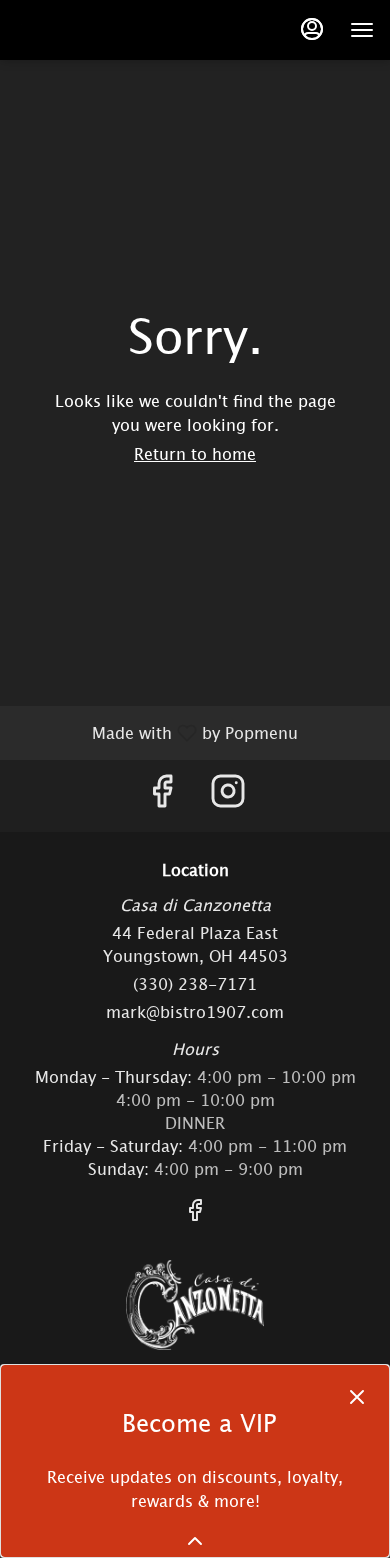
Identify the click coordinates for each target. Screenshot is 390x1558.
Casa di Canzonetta (195, 1305)
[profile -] (312, 29)
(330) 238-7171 (195, 984)
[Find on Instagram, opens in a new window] (228, 795)
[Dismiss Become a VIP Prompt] (357, 1397)
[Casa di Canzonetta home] (61, 30)
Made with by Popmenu (156, 732)
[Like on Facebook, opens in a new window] (162, 795)
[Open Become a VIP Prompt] (195, 1541)
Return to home (195, 454)
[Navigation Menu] (362, 30)
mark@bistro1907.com (195, 1012)
